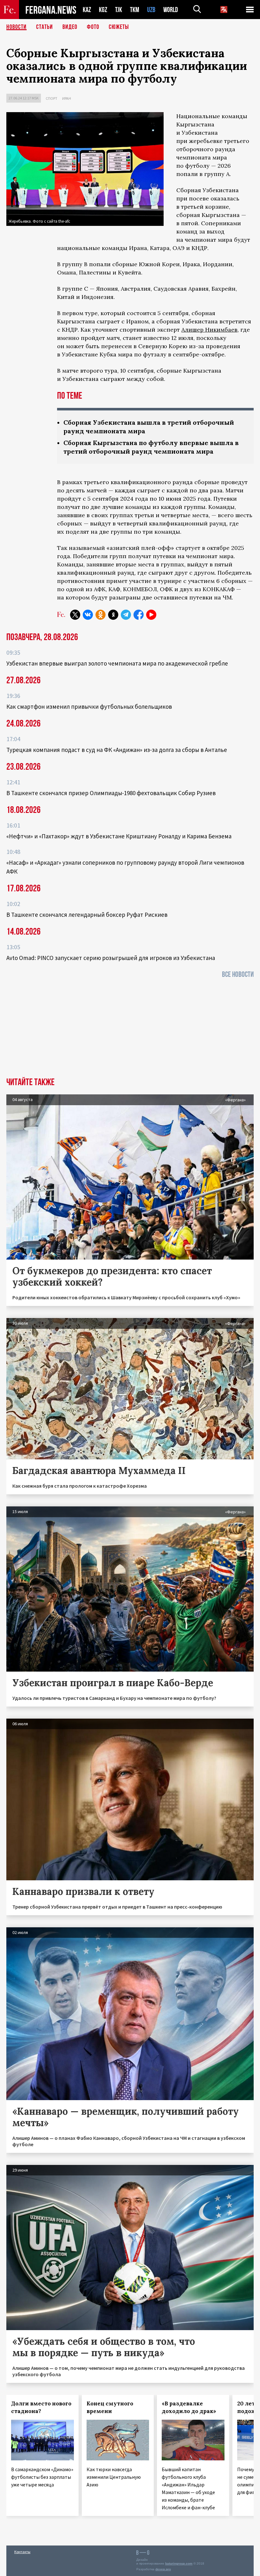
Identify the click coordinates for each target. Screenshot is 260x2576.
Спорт (52, 98)
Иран (67, 98)
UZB (151, 10)
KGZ (103, 10)
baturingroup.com (179, 2563)
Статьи (45, 27)
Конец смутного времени (110, 2407)
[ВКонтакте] (88, 615)
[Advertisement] (130, 1030)
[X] (75, 615)
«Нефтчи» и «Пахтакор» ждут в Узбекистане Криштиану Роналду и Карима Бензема (119, 836)
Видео (70, 27)
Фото (93, 27)
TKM (135, 10)
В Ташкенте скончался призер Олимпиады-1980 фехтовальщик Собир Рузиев (111, 793)
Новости (16, 27)
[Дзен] (113, 615)
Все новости (238, 974)
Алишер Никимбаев (209, 330)
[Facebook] (139, 615)
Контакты (22, 2552)
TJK (119, 10)
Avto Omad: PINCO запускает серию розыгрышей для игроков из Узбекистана (111, 958)
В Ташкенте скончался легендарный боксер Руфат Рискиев (87, 915)
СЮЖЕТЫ (119, 27)
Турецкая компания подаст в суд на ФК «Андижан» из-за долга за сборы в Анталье (117, 750)
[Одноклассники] (101, 615)
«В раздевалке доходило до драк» (189, 2407)
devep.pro (163, 2569)
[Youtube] (151, 615)
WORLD (171, 10)
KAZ (87, 10)
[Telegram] (126, 615)
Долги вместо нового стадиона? (41, 2407)
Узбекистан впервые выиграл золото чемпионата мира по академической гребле (117, 663)
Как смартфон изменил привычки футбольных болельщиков (89, 707)
